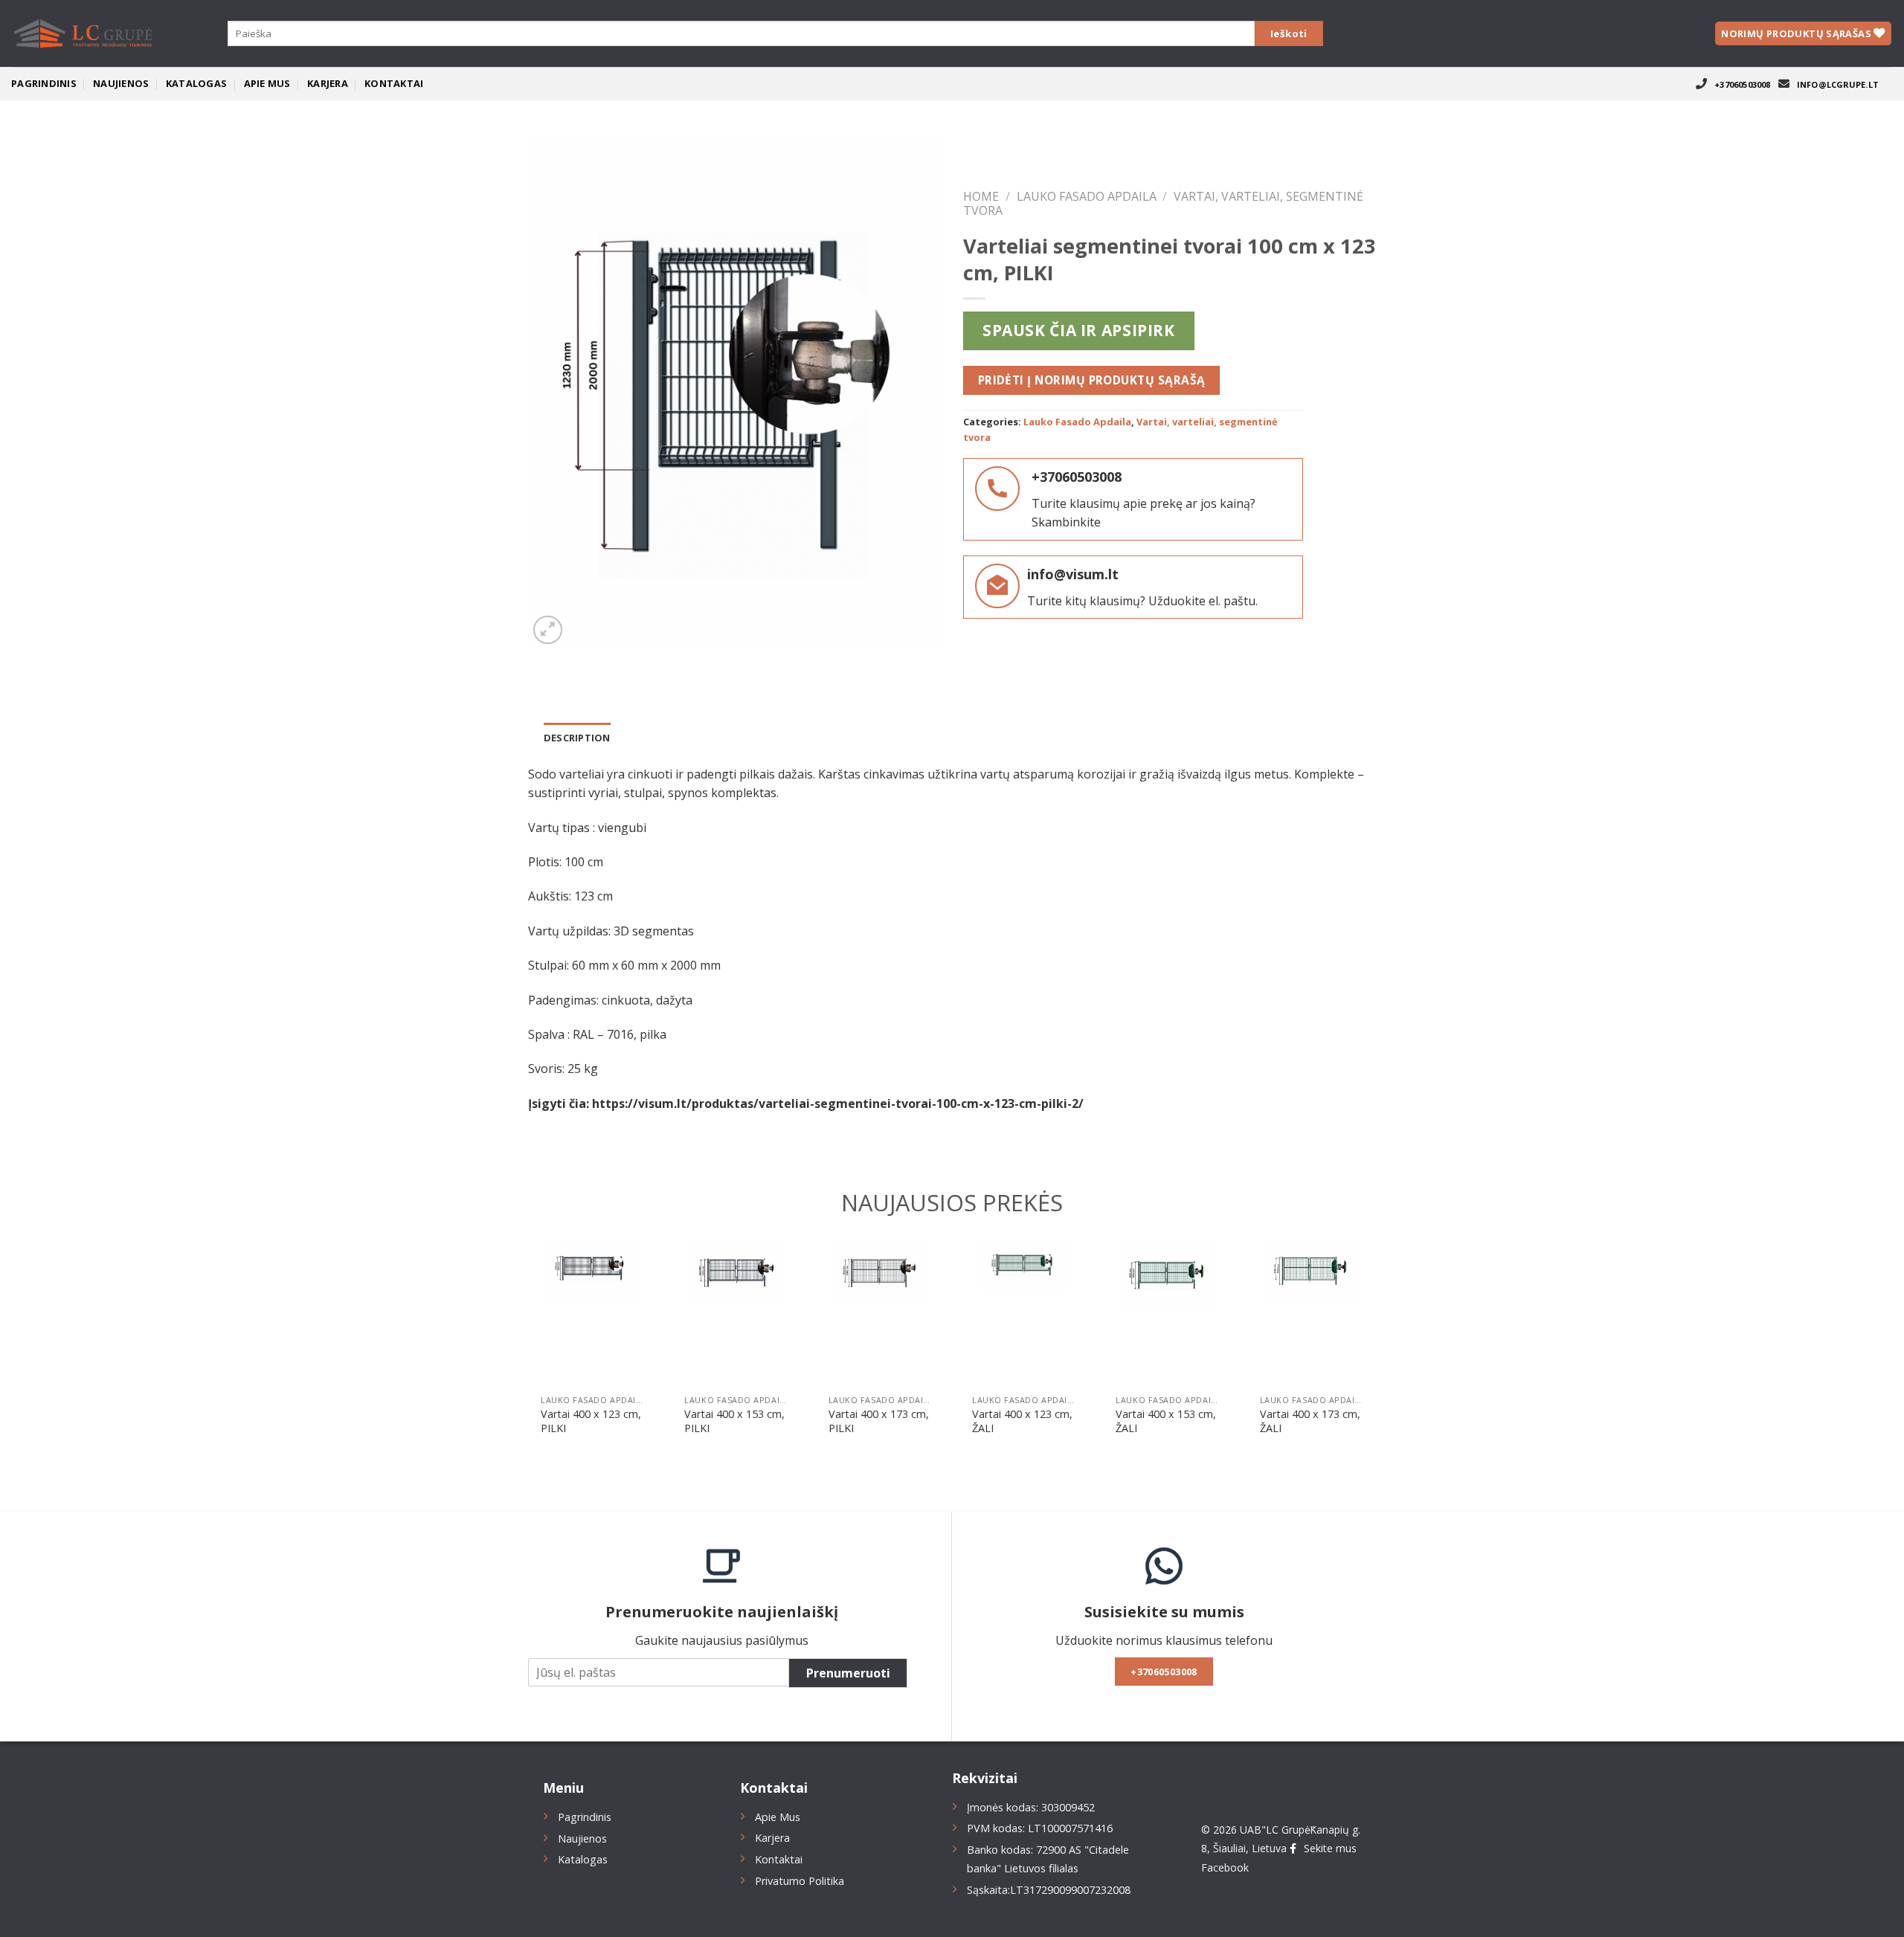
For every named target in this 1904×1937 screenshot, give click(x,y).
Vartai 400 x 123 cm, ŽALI (1022, 1421)
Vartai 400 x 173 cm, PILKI (879, 1421)
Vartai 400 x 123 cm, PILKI (591, 1421)
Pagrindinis (44, 83)
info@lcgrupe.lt (1838, 84)
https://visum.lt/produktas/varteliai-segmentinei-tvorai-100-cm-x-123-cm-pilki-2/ (838, 1103)
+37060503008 (1743, 84)
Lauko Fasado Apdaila (1087, 196)
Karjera (328, 83)
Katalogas (196, 83)
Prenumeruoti (848, 1673)
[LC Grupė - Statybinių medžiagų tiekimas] (86, 33)
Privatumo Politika (800, 1881)
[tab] (577, 738)
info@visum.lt (1073, 574)
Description (577, 738)
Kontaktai (394, 83)
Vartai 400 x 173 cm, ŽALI (1310, 1421)
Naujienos (121, 83)
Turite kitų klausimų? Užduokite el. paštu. (1142, 601)
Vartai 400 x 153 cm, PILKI (734, 1421)
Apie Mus (267, 83)
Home (981, 196)
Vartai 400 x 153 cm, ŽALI (1166, 1421)
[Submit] (1289, 34)
